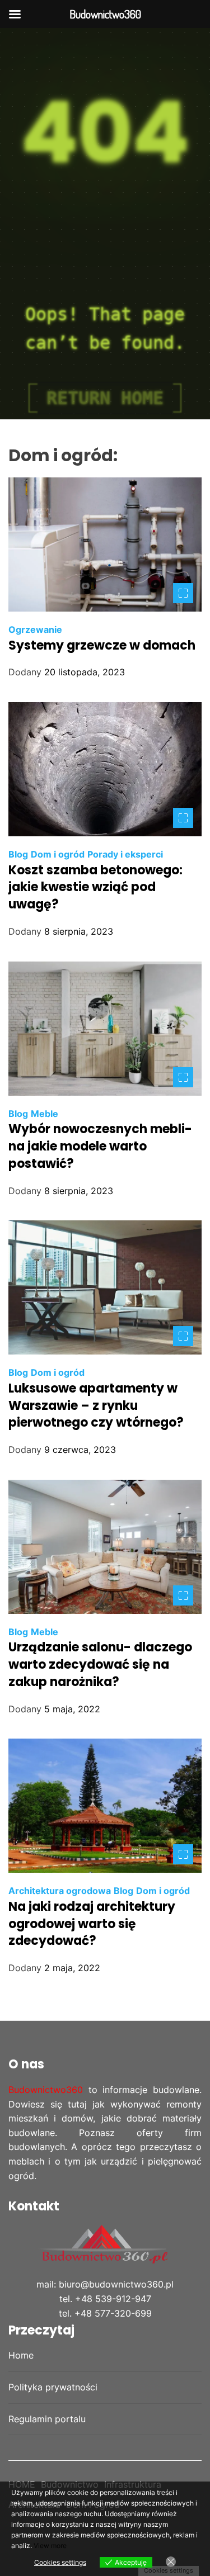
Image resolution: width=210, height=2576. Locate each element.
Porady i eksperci (125, 854)
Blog (18, 854)
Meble (45, 1114)
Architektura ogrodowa (60, 1891)
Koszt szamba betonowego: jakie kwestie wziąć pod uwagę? (95, 887)
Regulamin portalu (47, 2419)
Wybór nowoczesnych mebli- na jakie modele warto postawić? (100, 1146)
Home (21, 2355)
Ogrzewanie (35, 629)
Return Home (105, 398)
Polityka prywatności (53, 2387)
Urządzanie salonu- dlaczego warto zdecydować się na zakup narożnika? (100, 1665)
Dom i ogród (58, 854)
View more (50, 2546)
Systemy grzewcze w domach (102, 645)
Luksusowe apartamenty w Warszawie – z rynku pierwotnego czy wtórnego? (96, 1406)
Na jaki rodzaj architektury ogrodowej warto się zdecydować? (92, 1924)
